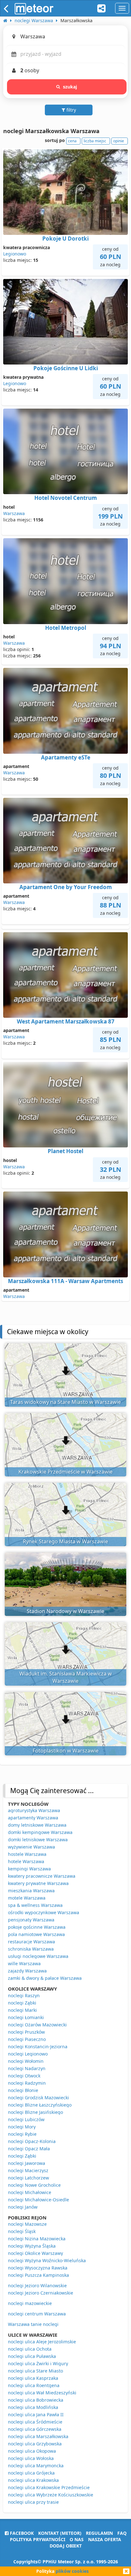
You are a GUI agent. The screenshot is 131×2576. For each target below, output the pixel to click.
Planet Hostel (65, 1151)
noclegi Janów (23, 2207)
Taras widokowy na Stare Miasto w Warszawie (65, 1402)
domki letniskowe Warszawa (38, 1840)
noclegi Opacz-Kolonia (32, 2141)
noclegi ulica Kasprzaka (33, 2378)
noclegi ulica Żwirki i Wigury (38, 2363)
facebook (21, 2533)
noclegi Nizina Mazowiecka (37, 2239)
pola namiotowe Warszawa (36, 1934)
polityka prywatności (38, 2539)
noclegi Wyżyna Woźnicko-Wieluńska (47, 2260)
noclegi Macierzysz (28, 2170)
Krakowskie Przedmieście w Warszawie (65, 1472)
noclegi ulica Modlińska (33, 2407)
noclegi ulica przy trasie (33, 2502)
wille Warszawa (24, 1963)
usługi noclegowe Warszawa (38, 1956)
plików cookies (72, 2571)
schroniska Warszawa (31, 1949)
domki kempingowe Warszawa (40, 1832)
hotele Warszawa (26, 1861)
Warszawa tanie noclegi (33, 2324)
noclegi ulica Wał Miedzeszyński (42, 2393)
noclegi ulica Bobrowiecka (36, 2400)
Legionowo (15, 254)
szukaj (70, 87)
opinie (119, 141)
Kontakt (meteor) (60, 2533)
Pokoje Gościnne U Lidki (66, 368)
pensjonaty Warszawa (31, 1920)
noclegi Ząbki (22, 2003)
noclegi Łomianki (26, 2017)
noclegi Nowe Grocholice (34, 2185)
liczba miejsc (95, 141)
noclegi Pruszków (26, 2032)
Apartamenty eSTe (66, 757)
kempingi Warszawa (29, 1869)
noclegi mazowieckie (30, 2303)
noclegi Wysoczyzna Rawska (38, 2268)
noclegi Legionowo (28, 2054)
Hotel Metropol (66, 628)
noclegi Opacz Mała (29, 2149)
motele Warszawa (27, 1898)
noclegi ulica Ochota (30, 2349)
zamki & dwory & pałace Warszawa (45, 1978)
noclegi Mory (22, 2127)
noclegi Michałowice (30, 2192)
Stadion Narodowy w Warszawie (65, 1611)
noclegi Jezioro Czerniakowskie (41, 2293)
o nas (77, 2539)
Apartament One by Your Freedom (66, 887)
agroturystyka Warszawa (34, 1810)
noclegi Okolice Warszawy (35, 2253)
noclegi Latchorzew (28, 2178)
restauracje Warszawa (31, 1942)
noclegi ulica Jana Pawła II (36, 2415)
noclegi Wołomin (26, 2061)
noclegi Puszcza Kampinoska (38, 2275)
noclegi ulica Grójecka (31, 2473)
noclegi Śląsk (22, 2231)
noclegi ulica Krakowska (33, 2480)
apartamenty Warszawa (33, 1818)
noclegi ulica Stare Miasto (35, 2371)
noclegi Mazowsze (27, 2224)
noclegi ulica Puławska (32, 2356)
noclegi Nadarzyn (27, 2068)
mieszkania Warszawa (31, 1891)
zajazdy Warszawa (27, 1971)
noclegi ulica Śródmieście (35, 2422)
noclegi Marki (22, 2010)
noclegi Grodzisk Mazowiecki (38, 2098)
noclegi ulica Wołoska (31, 2458)
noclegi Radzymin (27, 2083)
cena (72, 141)
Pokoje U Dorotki (65, 239)
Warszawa (14, 513)
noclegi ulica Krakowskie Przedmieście (49, 2487)
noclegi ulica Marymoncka (36, 2466)
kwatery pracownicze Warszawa (42, 1876)
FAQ (122, 2533)
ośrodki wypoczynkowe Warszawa (44, 1912)
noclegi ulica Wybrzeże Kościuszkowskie (51, 2495)
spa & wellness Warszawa (35, 1905)
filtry (71, 110)
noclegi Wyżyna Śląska (32, 2246)
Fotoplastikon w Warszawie (66, 1751)
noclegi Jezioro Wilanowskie (37, 2285)
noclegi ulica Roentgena (34, 2385)
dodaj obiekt (66, 2546)
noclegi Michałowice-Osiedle (38, 2200)
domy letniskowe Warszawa (37, 1825)
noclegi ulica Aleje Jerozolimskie (42, 2342)
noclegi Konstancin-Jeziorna (38, 2047)
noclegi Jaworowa (27, 2163)
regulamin (99, 2533)
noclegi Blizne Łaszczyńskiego (40, 2105)
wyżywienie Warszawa (31, 1847)
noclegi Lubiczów (26, 2119)
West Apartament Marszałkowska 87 (66, 1021)
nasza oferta (105, 2539)
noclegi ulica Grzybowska (35, 2444)
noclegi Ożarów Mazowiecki (37, 2025)
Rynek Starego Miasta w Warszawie (65, 1541)
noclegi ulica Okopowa (32, 2451)
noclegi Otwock (24, 2076)
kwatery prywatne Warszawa (38, 1883)
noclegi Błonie (23, 2090)
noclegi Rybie (22, 2134)
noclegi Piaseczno (27, 2039)
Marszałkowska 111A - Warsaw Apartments (65, 1281)
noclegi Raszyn (24, 1995)
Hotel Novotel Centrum (66, 498)
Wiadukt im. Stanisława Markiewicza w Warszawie (66, 1677)
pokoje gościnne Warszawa (37, 1927)
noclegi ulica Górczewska (35, 2429)
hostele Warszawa (27, 1854)
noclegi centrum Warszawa (37, 2314)
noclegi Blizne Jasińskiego (35, 2112)
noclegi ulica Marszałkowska (38, 2436)
